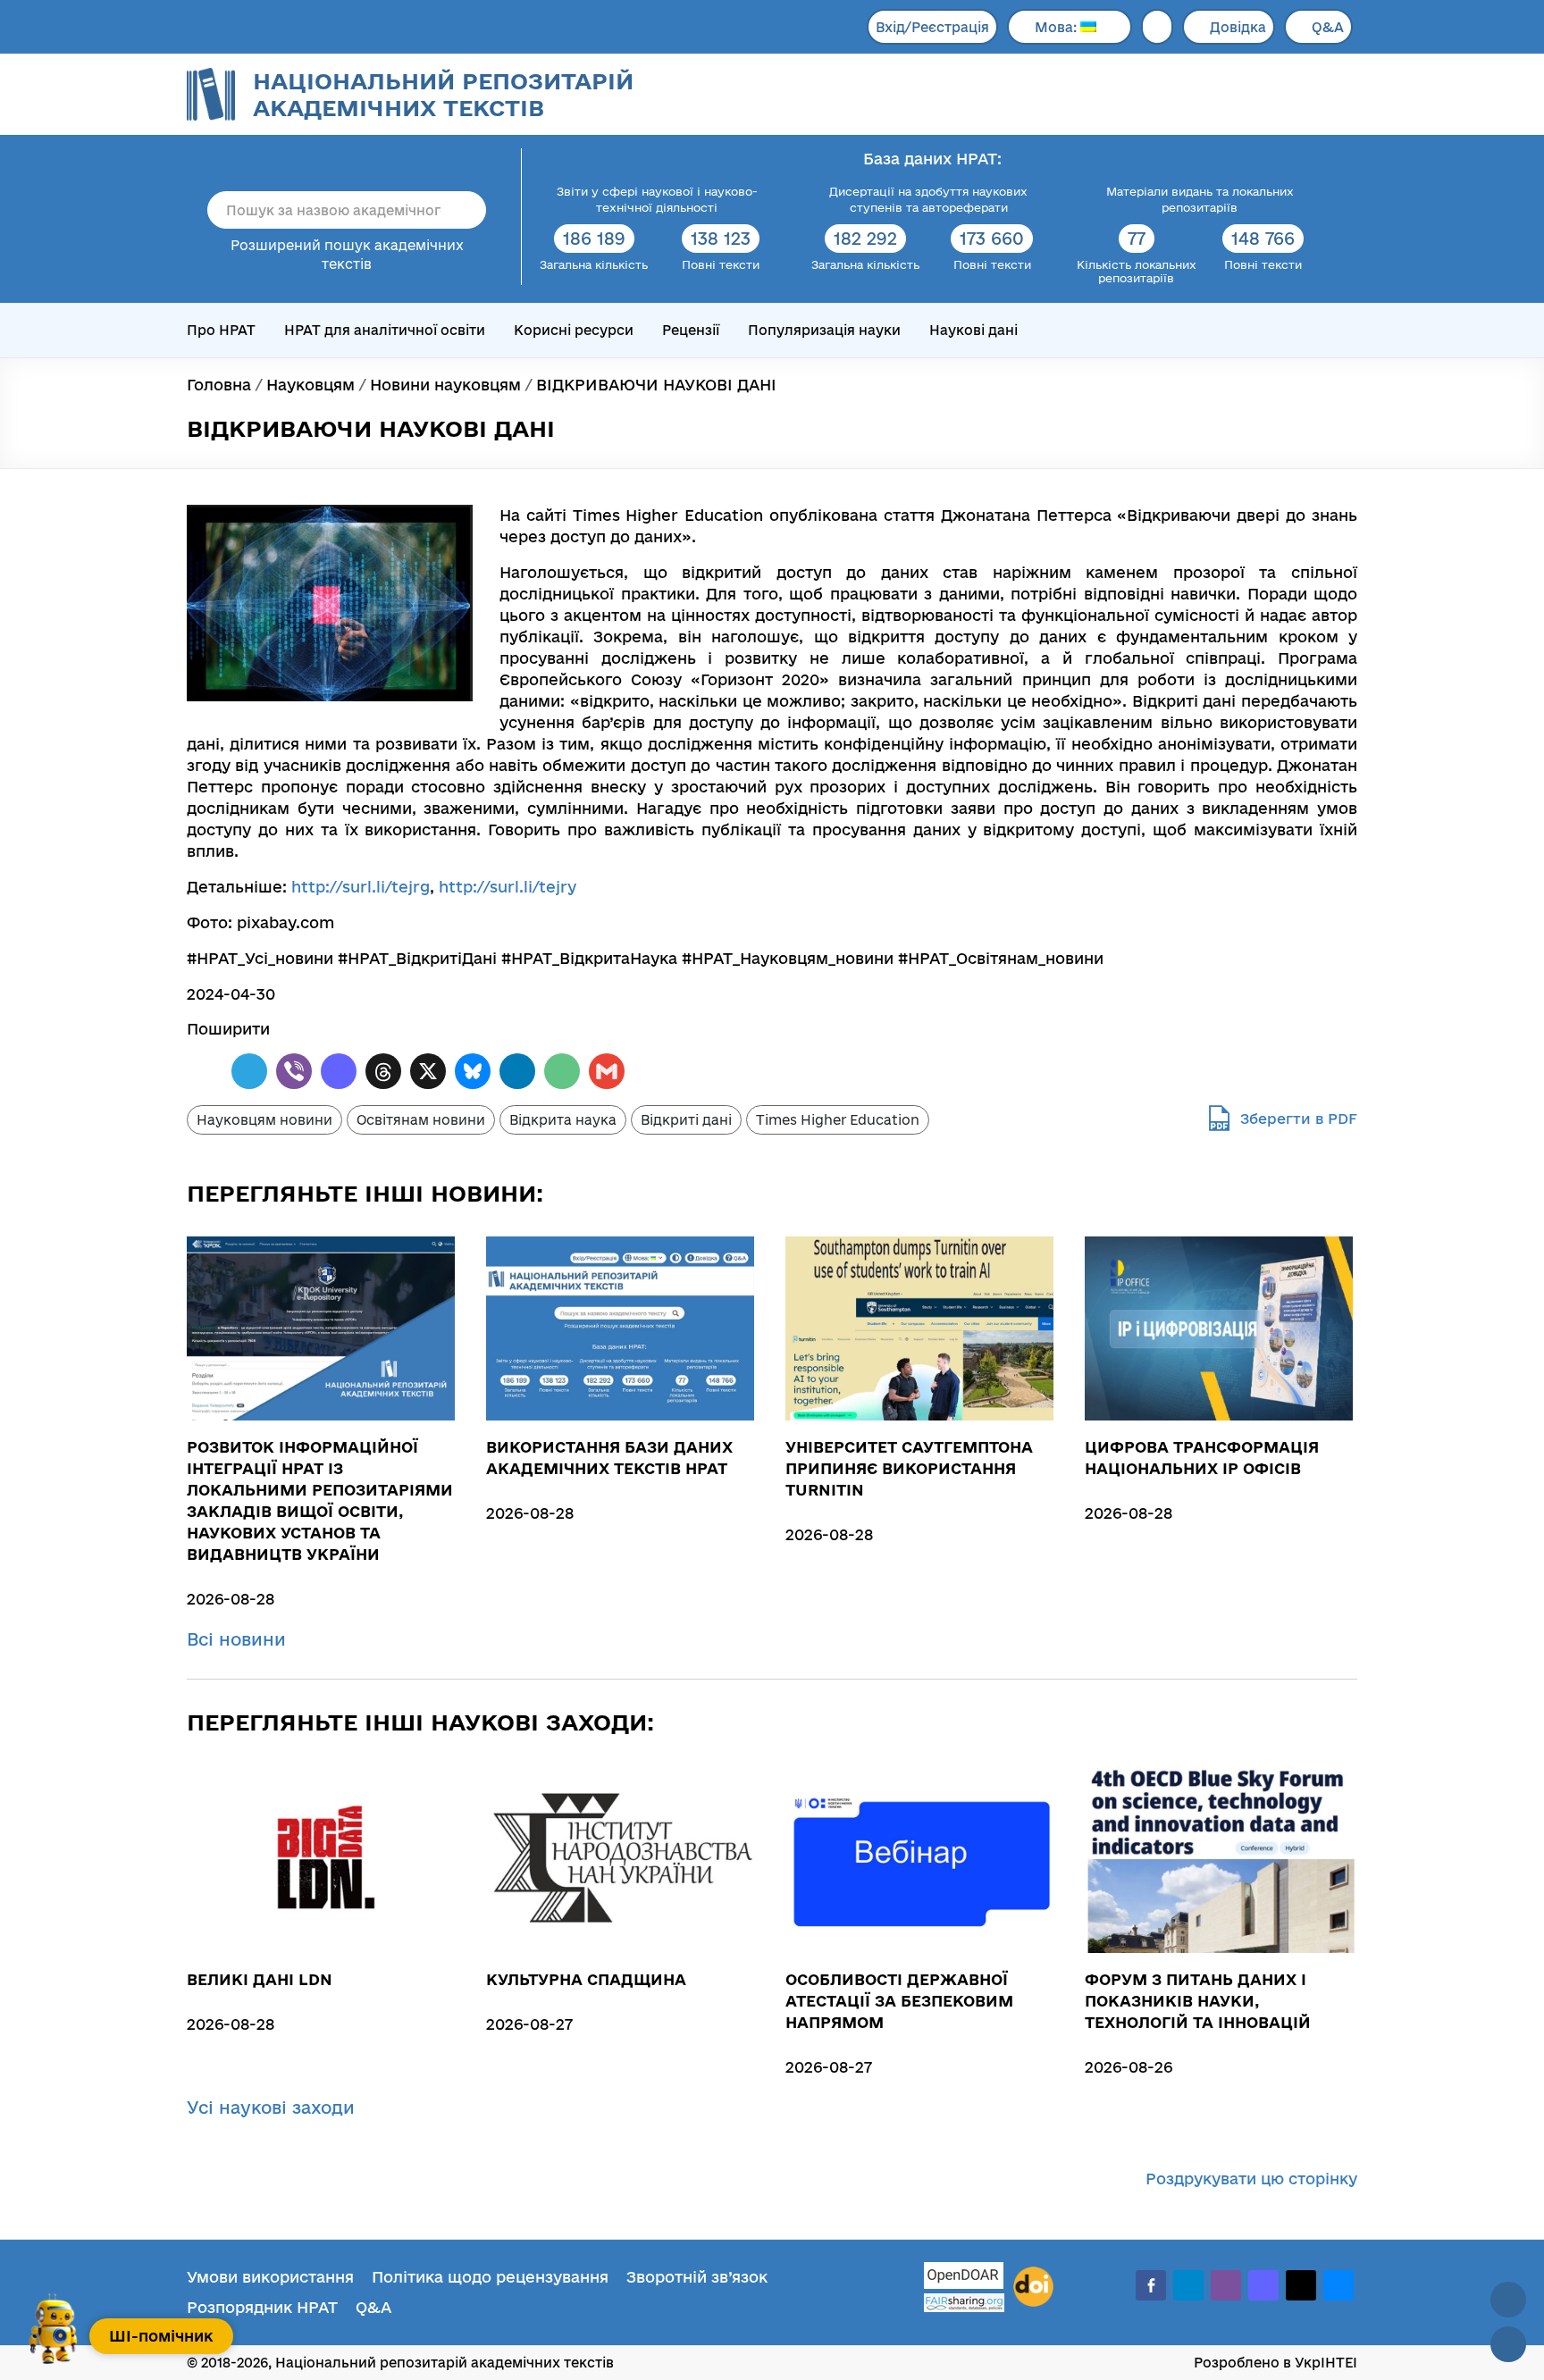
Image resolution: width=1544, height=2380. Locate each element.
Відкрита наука (563, 1120)
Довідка (1238, 27)
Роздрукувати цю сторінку (1251, 2179)
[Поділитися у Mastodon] (339, 1071)
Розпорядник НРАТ (262, 2307)
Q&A (1328, 27)
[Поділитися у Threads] (383, 1071)
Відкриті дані (686, 1120)
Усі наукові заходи (273, 2108)
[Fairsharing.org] (964, 2303)
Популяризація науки (824, 330)
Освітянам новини (421, 1120)
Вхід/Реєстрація (932, 27)
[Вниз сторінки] (1508, 2344)
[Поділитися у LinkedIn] (517, 1071)
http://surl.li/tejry (508, 887)
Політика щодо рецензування (490, 2277)
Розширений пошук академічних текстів (347, 255)
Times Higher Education (838, 1120)
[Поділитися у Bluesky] (473, 1071)
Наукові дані (973, 330)
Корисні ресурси (574, 330)
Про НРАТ (221, 330)
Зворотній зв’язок (697, 2277)
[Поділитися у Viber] (294, 1071)
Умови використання (270, 2277)
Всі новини (239, 1639)
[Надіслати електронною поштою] (562, 1071)
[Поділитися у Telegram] (249, 1071)
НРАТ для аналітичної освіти (385, 330)
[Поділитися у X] (428, 1071)
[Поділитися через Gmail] (607, 1071)
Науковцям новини (264, 1120)
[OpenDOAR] (964, 2278)
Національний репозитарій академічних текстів (443, 94)
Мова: (1057, 27)
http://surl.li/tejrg (361, 887)
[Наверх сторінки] (1508, 2300)
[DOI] (1033, 2287)
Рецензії (691, 330)
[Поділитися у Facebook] (205, 1071)
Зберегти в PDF (1299, 1119)
